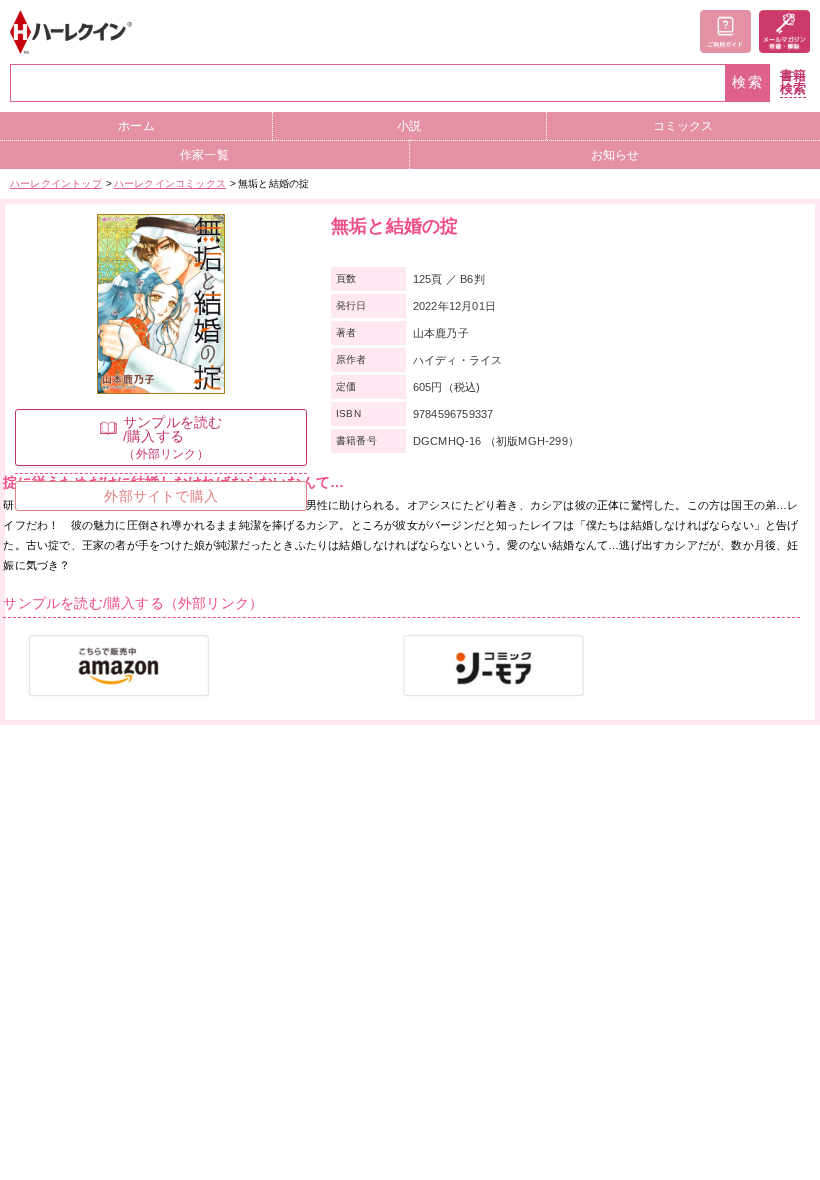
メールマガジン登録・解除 (784, 31)
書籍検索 (793, 82)
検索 (748, 82)
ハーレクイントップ (56, 183)
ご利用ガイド (725, 31)
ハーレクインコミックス (170, 183)
